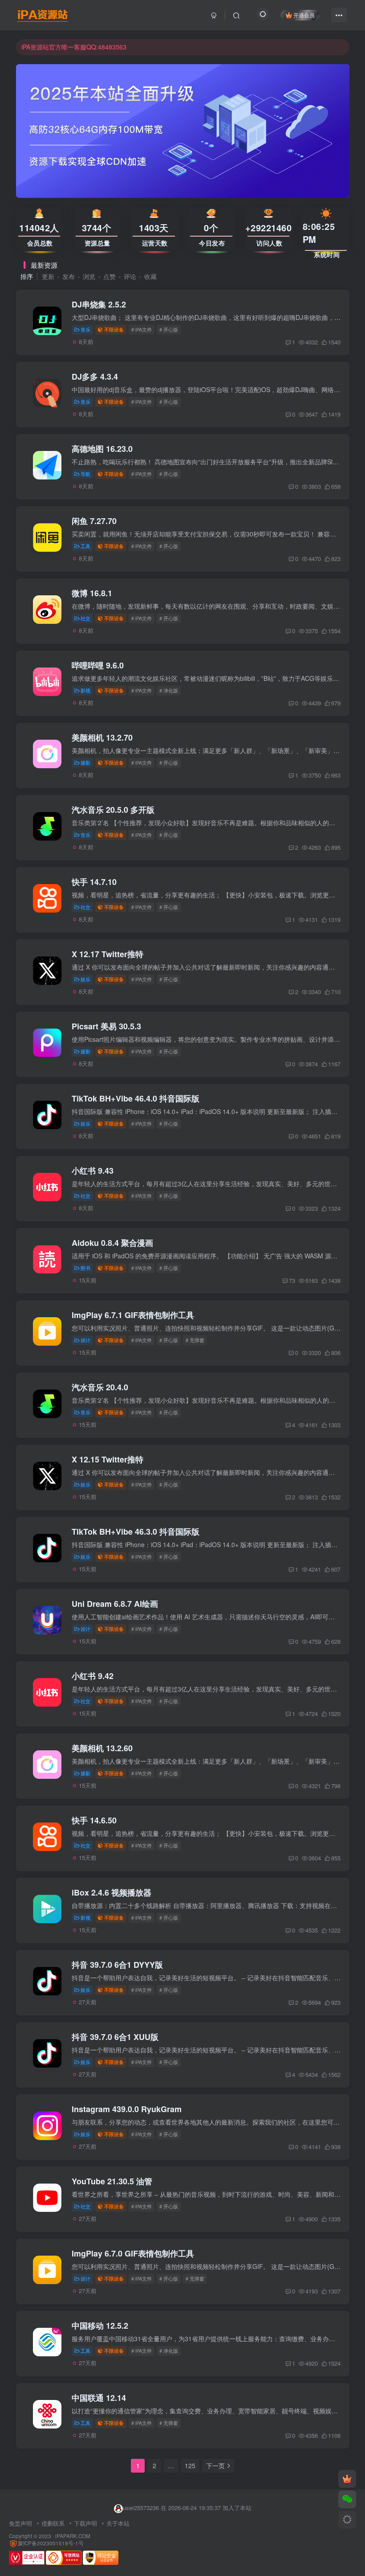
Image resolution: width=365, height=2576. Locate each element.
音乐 (85, 329)
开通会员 (304, 15)
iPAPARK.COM (73, 2536)
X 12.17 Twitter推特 (107, 954)
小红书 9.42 (93, 1676)
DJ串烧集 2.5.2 (99, 304)
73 (292, 1280)
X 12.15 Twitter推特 (107, 1459)
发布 (69, 276)
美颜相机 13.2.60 (102, 1748)
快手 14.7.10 (94, 882)
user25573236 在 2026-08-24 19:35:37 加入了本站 (187, 2508)
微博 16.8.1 (92, 593)
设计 (85, 1340)
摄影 (85, 762)
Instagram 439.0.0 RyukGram (127, 2109)
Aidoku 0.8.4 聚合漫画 (112, 1243)
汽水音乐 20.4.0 (100, 1387)
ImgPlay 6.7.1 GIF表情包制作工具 (133, 1315)
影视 (85, 690)
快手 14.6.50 (94, 1820)
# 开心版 (169, 329)
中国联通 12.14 (99, 2398)
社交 (85, 618)
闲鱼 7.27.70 (94, 521)
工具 (85, 546)
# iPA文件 (142, 329)
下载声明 (85, 2523)
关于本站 (118, 2523)
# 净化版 (169, 690)
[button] (16, 129)
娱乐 (85, 979)
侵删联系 (53, 2523)
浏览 (89, 276)
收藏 (150, 276)
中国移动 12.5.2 (100, 2326)
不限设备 (114, 329)
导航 (85, 474)
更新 (48, 276)
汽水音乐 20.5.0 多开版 (113, 810)
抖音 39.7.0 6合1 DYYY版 (117, 1965)
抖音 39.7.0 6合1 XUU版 (115, 2037)
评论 (130, 276)
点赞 (109, 276)
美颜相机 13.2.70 (102, 737)
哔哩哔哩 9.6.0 (98, 665)
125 (190, 2465)
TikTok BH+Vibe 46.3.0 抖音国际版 (136, 1532)
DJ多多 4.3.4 (95, 377)
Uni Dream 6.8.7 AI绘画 (115, 1604)
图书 (85, 1268)
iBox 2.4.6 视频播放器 (112, 1892)
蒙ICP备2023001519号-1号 (51, 2543)
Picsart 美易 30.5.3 (106, 1026)
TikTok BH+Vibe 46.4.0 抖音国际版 (136, 1098)
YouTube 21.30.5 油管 (112, 2181)
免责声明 (20, 2523)
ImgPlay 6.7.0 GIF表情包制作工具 (133, 2253)
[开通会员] (347, 2479)
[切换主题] (347, 2520)
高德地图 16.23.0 (102, 449)
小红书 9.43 (93, 1171)
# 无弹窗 (195, 1340)
